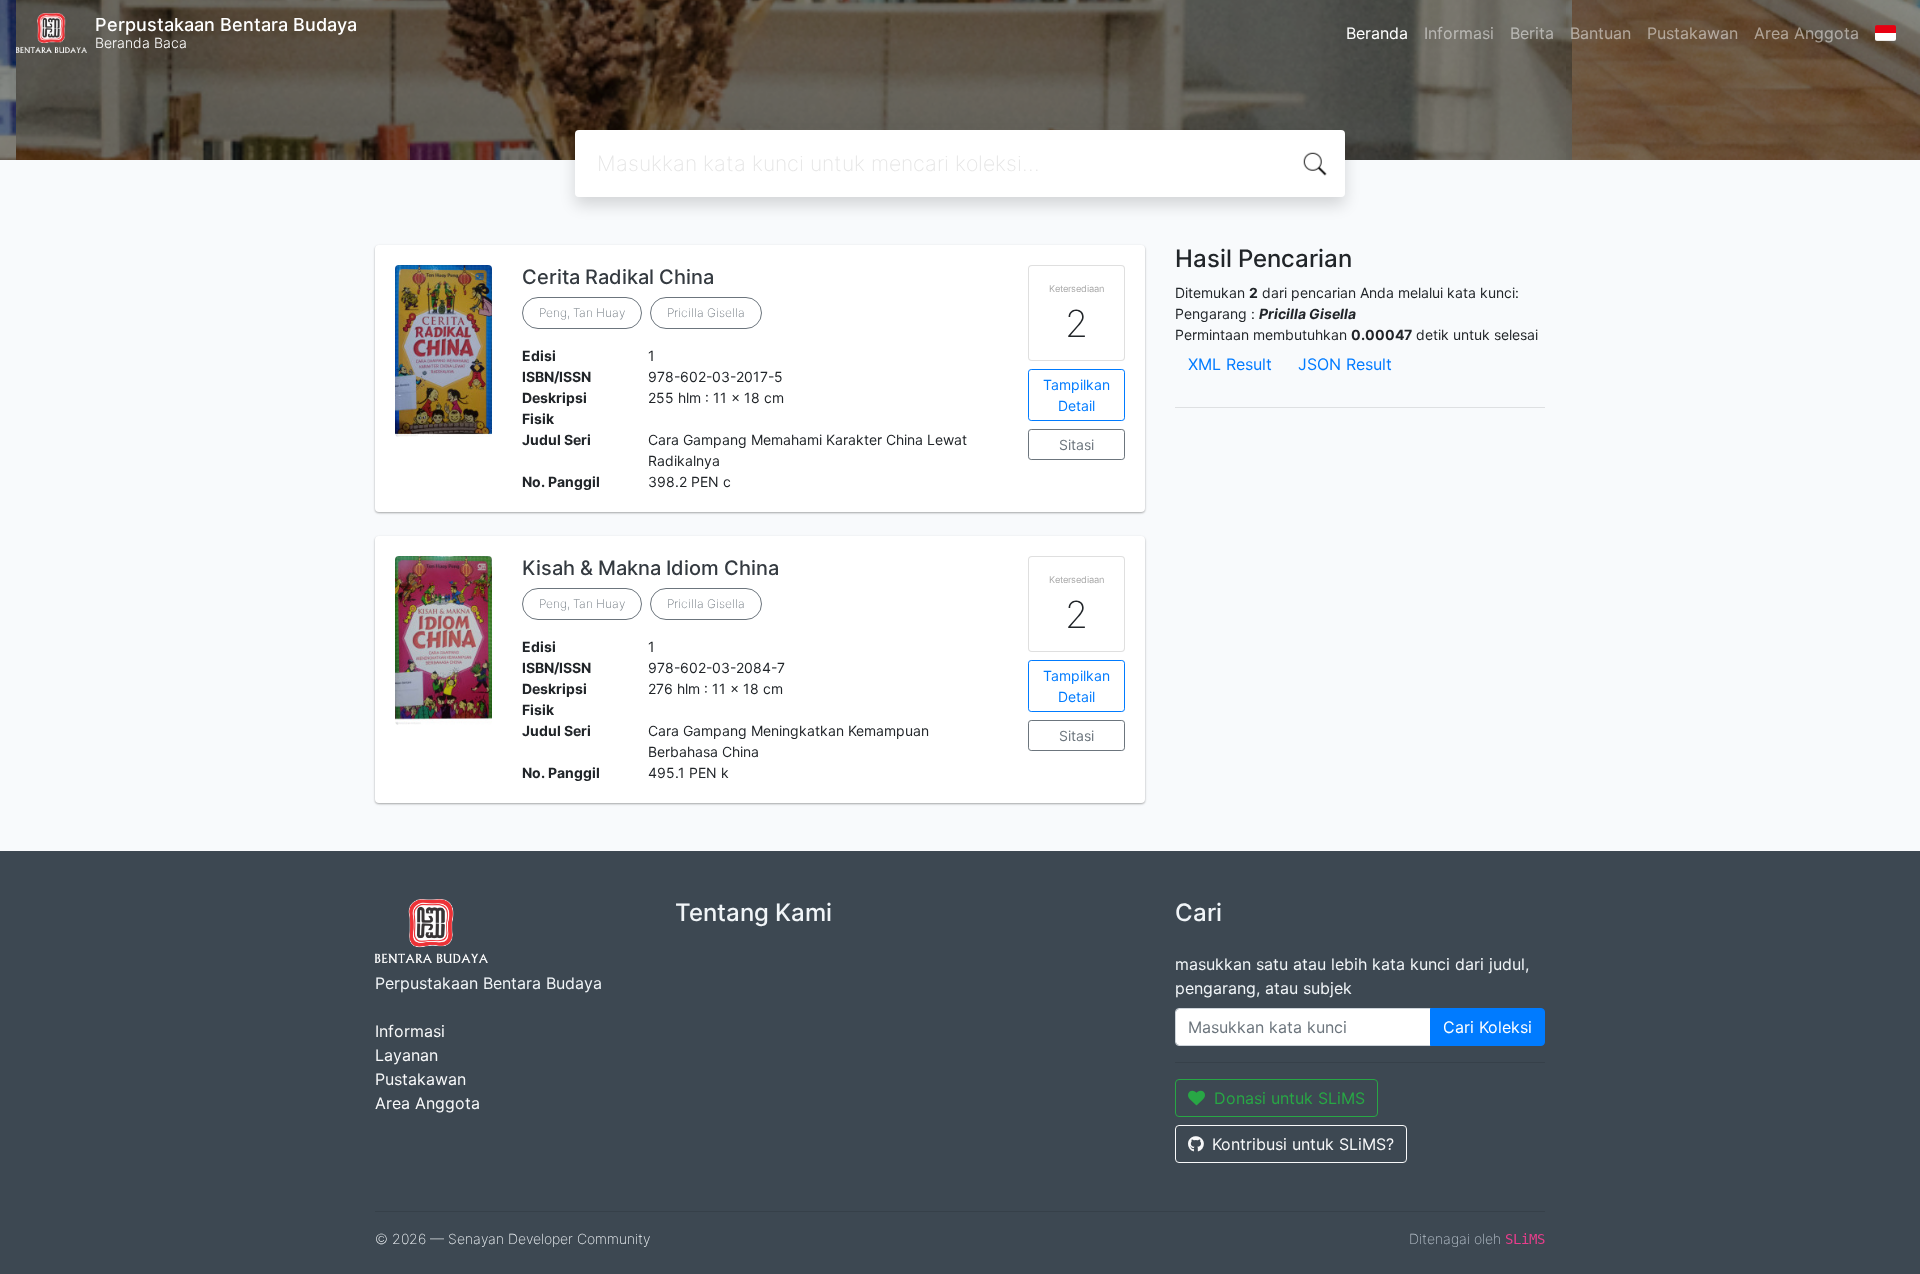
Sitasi (1076, 444)
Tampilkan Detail (1076, 395)
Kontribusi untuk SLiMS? (1303, 1144)
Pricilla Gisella (706, 312)
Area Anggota (1806, 33)
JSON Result (1345, 364)
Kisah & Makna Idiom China (650, 568)
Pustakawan (1692, 33)
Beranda (1377, 33)
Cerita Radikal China (618, 277)
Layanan (406, 1055)
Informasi (1459, 33)
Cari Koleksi (1487, 1027)
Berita (1532, 33)
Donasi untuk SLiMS (1289, 1098)
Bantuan (1600, 33)
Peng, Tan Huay (582, 312)
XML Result (1230, 364)
